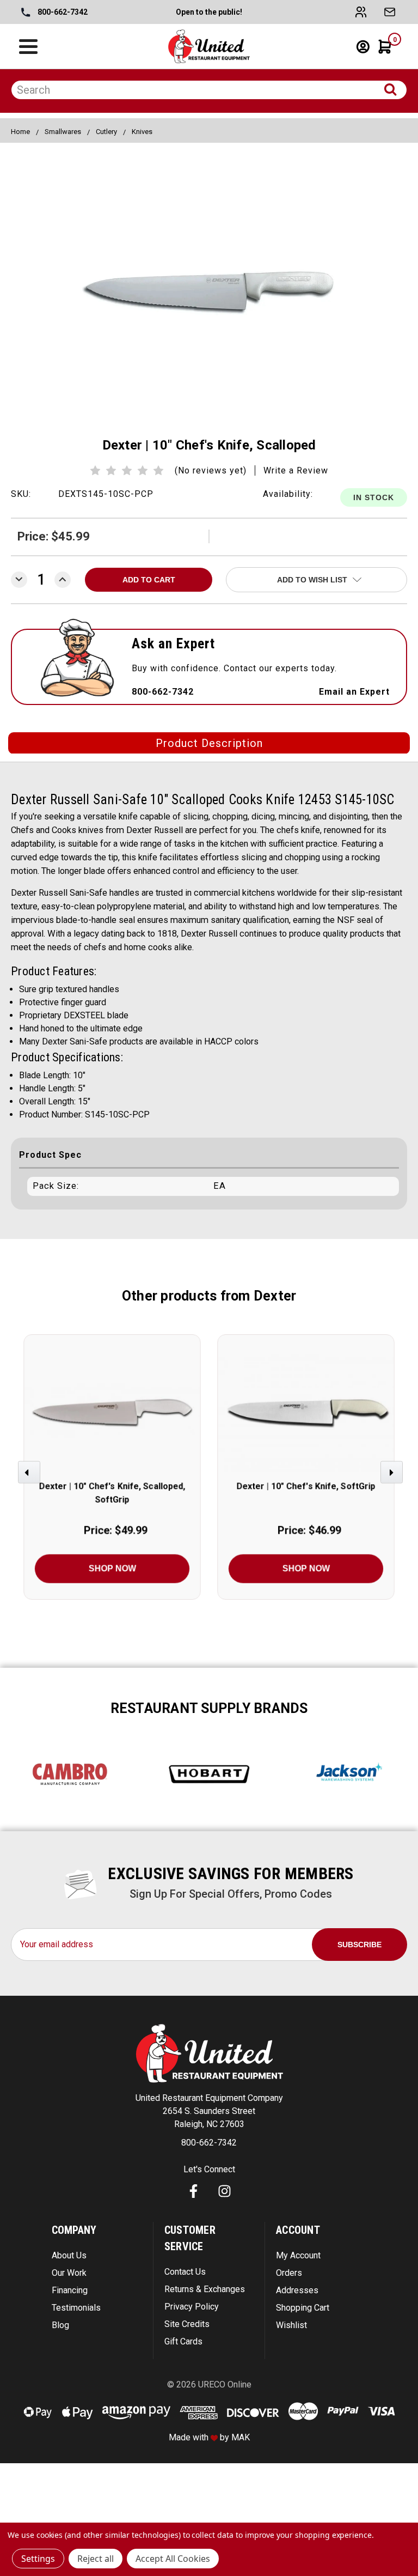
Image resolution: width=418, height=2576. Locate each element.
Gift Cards (183, 2341)
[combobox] (209, 90)
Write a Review (296, 470)
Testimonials (76, 2308)
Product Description (209, 743)
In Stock (374, 497)
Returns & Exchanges (205, 2289)
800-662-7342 (62, 12)
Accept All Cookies (173, 2559)
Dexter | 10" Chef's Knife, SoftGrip (306, 1486)
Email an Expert (354, 692)
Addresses (297, 2290)
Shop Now (112, 1568)
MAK (241, 2437)
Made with (190, 2437)
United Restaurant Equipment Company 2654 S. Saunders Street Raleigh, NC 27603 (209, 2111)
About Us (69, 2255)
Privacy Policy (192, 2307)
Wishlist (291, 2325)
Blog (60, 2325)
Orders (289, 2273)
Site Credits (187, 2324)
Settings (38, 2559)
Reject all (96, 2559)
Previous (30, 1477)
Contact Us (185, 2272)
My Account (298, 2255)
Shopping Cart (303, 2308)
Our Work (69, 2273)
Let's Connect (209, 2169)
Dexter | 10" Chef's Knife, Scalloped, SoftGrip (112, 1493)
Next (393, 1477)
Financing (70, 2290)
